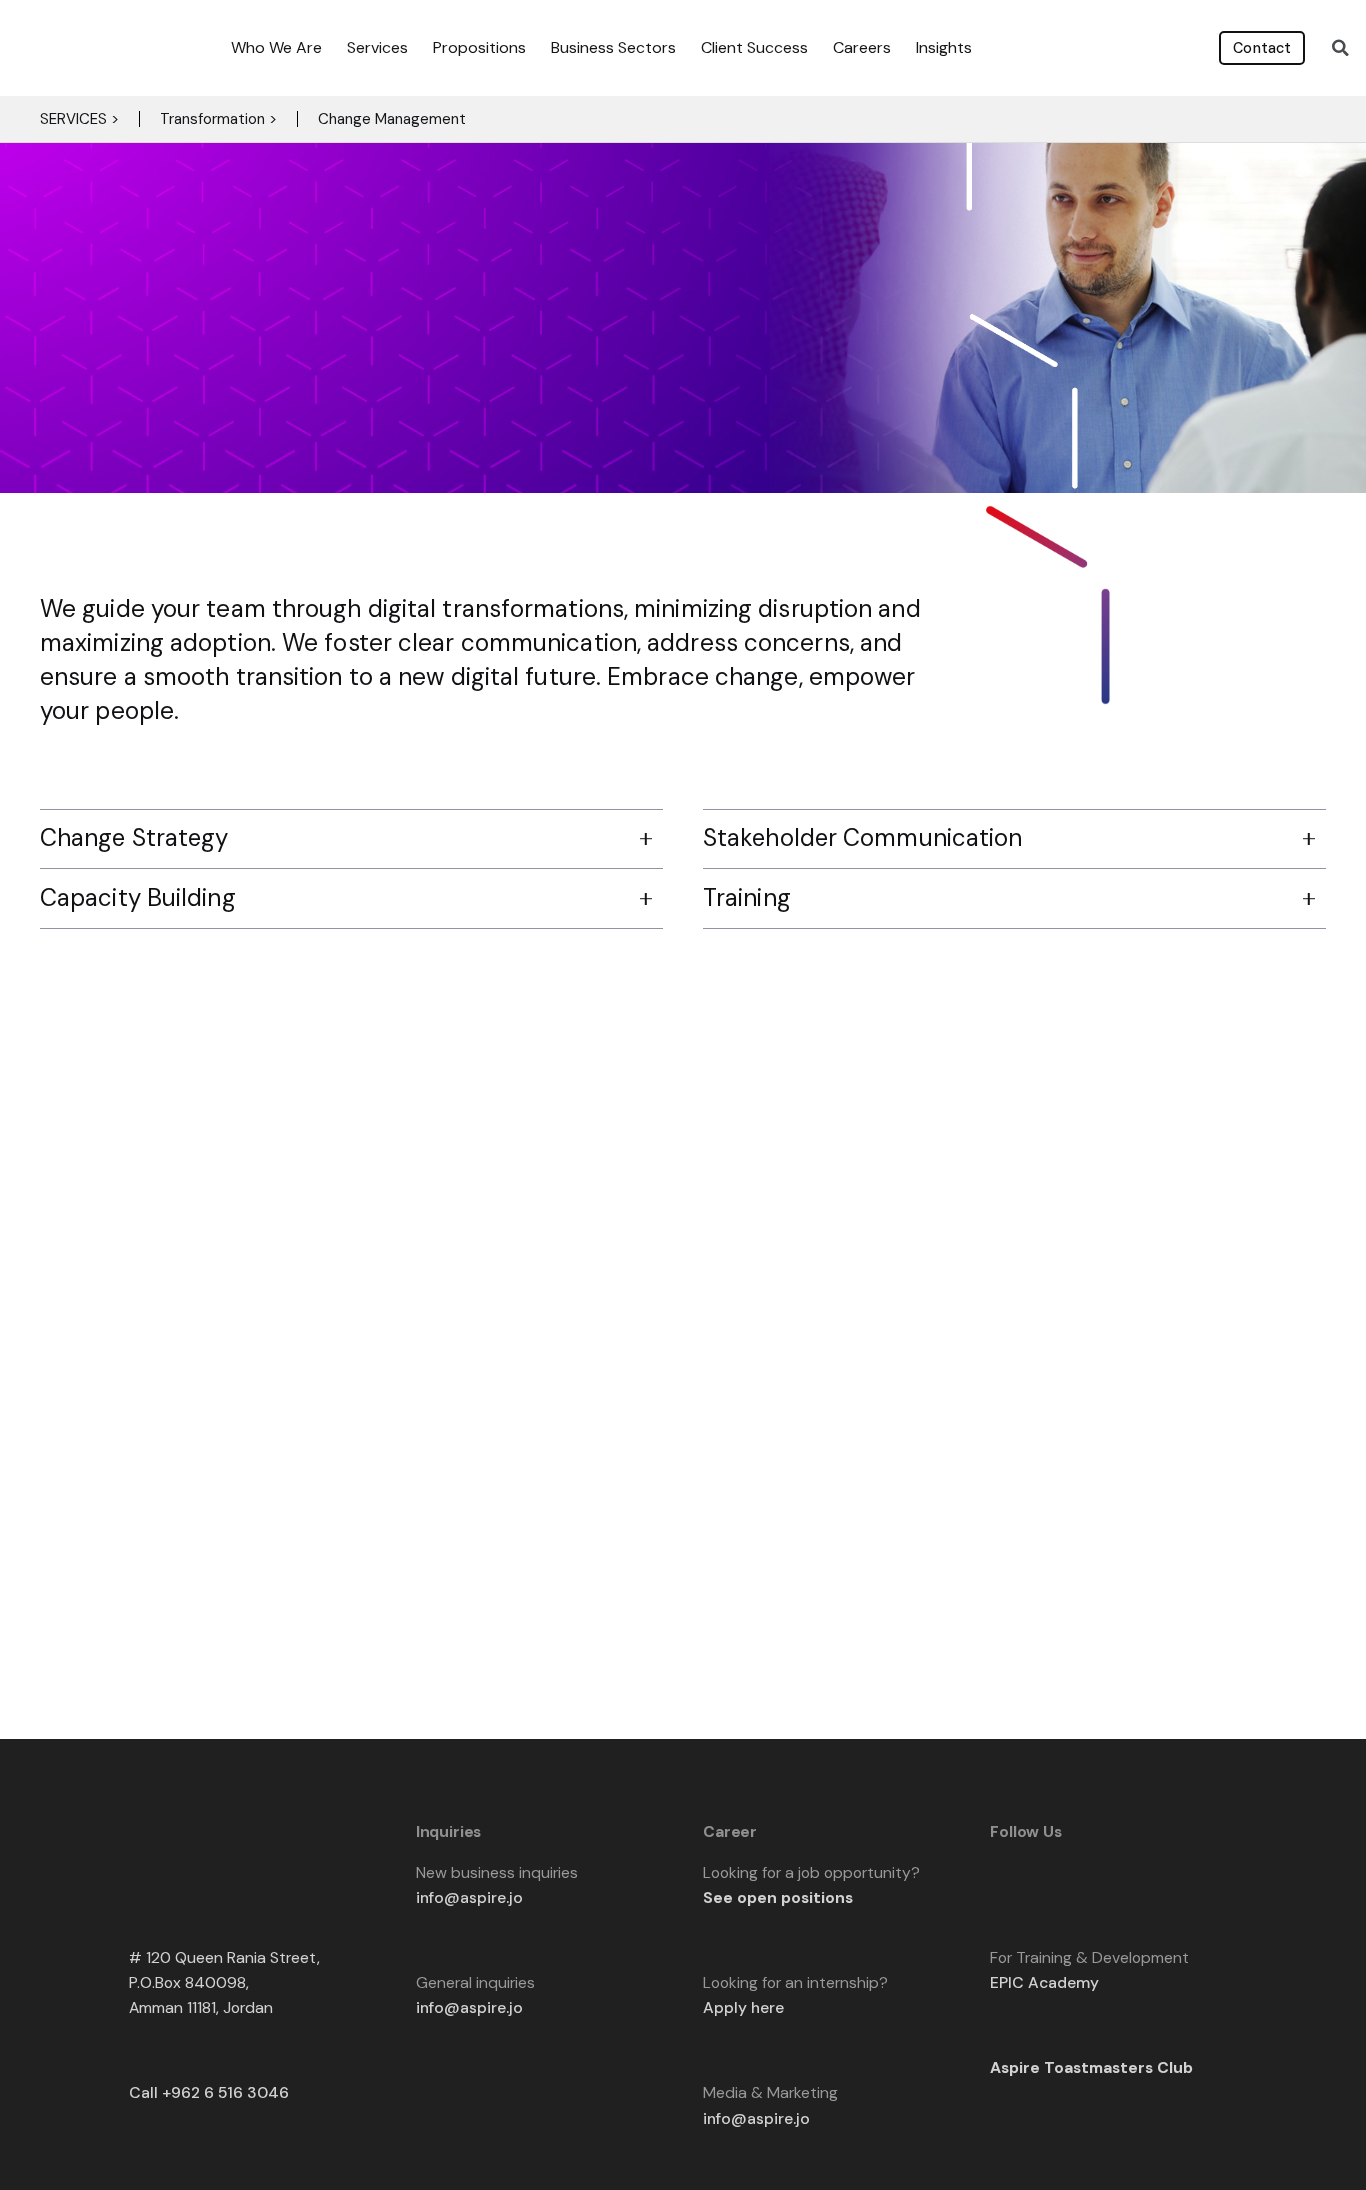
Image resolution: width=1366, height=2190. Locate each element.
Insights (944, 47)
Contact (1262, 48)
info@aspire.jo (469, 1897)
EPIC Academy (1044, 1982)
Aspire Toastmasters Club (1091, 2067)
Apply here (743, 2007)
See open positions (778, 1897)
